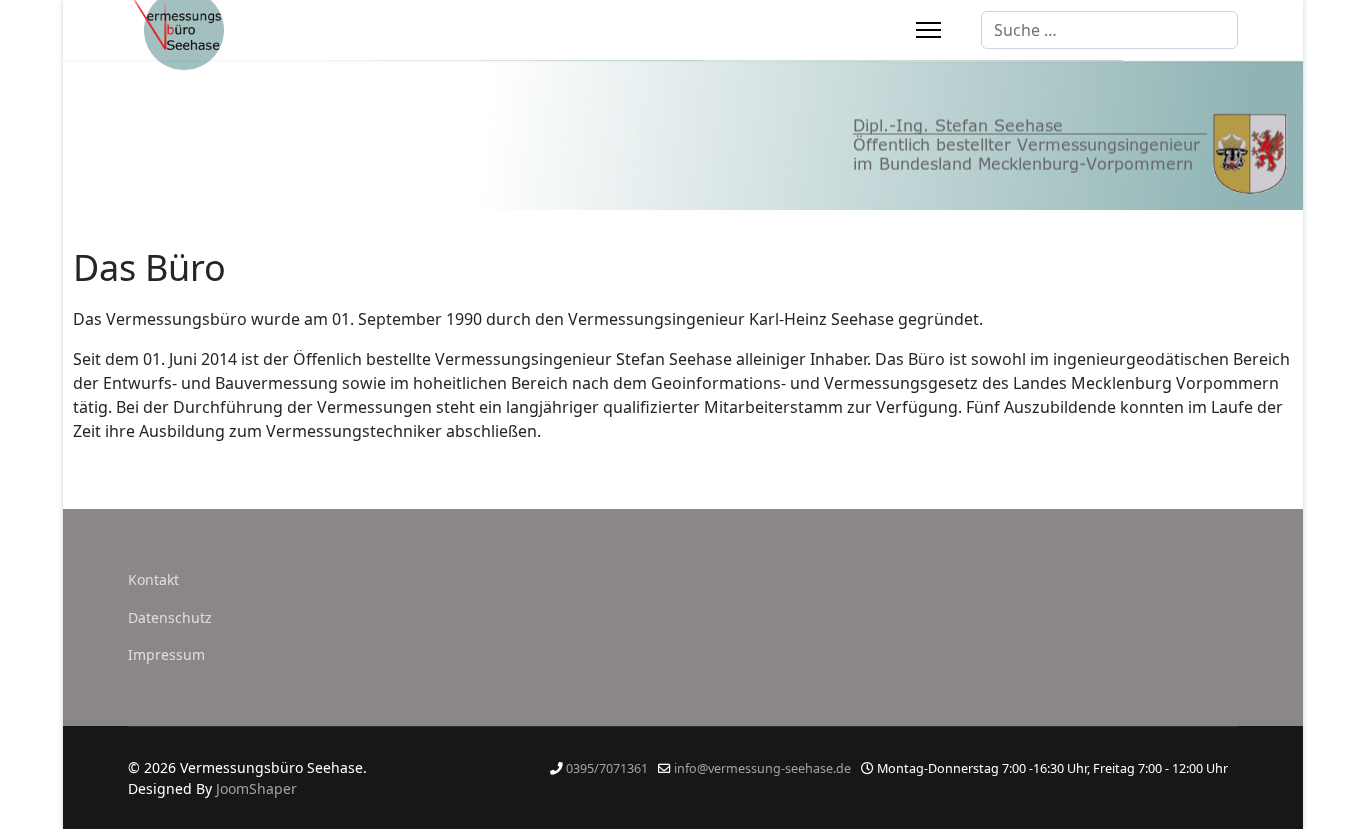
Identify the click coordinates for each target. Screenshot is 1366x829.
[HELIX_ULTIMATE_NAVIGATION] (928, 30)
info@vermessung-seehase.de (762, 768)
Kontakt (153, 579)
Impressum (166, 654)
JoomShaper (256, 788)
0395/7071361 (607, 768)
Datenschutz (170, 617)
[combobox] (1109, 30)
